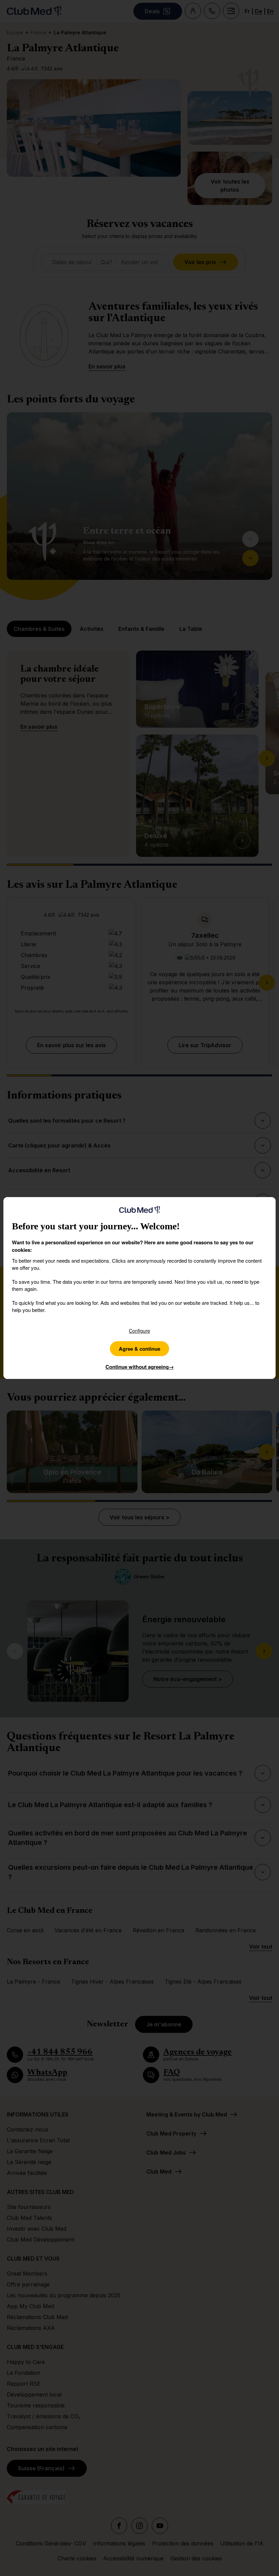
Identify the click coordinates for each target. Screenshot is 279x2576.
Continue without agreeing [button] (140, 1367)
